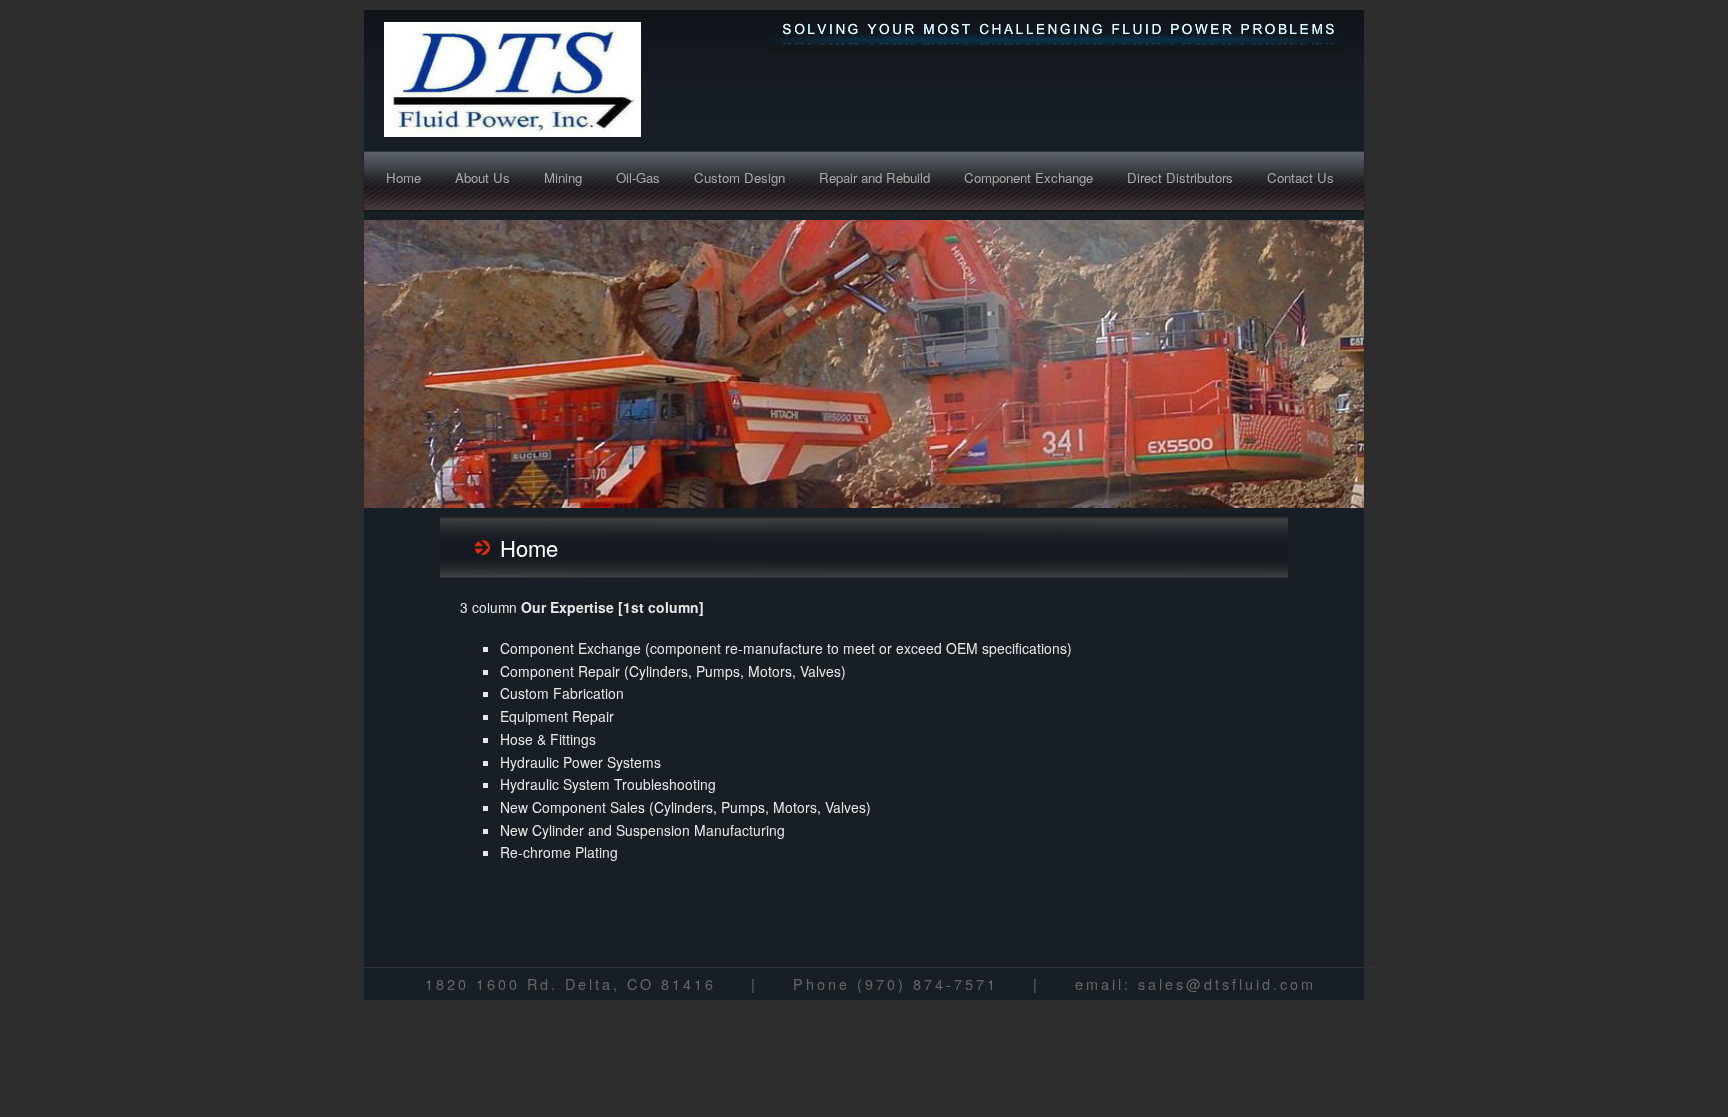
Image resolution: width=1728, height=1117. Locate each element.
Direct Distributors (1180, 177)
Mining (563, 177)
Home (403, 177)
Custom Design (739, 177)
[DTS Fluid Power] (569, 79)
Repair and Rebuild (874, 177)
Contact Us (1300, 177)
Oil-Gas (638, 177)
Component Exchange (1028, 177)
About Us (482, 177)
